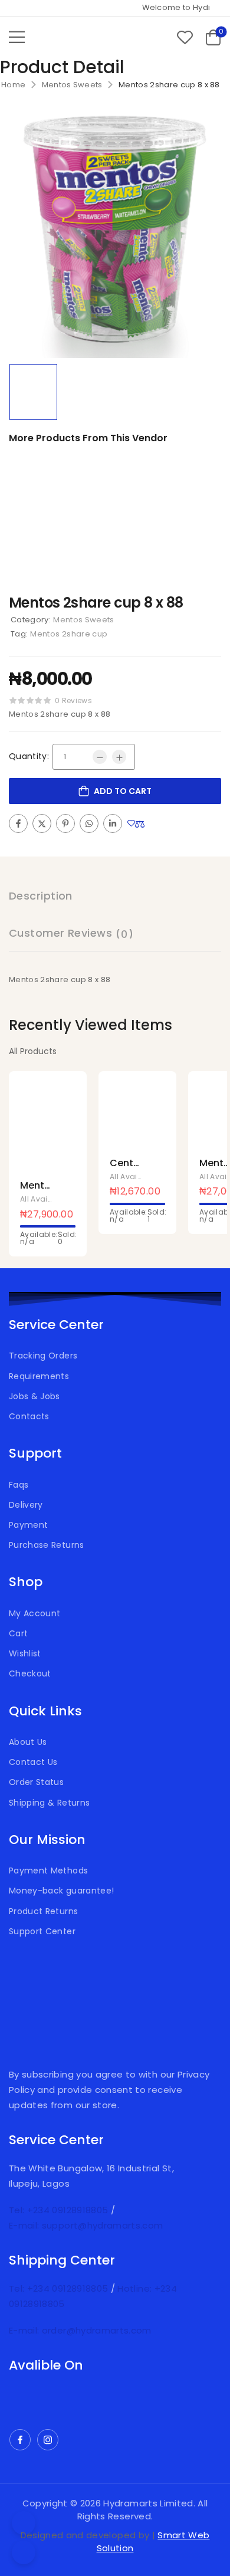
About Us (28, 1742)
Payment (28, 1525)
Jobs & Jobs (34, 1396)
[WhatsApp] (89, 823)
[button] (17, 37)
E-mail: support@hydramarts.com (86, 2225)
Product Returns (43, 1911)
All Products (33, 1051)
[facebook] (20, 2440)
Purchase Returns (47, 1545)
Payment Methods (48, 1871)
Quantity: (29, 756)
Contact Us (33, 1762)
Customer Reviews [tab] (71, 933)
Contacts (29, 1416)
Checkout (30, 1673)
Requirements (39, 1376)
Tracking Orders (43, 1356)
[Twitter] (42, 823)
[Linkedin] (113, 823)
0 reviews (73, 700)
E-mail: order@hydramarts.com (80, 2330)
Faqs (19, 1485)
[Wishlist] (185, 37)
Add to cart (123, 791)
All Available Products (61, 1199)
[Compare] (140, 824)
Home (13, 85)
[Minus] (100, 757)
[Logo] (73, 37)
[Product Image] (115, 234)
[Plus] (119, 757)
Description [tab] (41, 896)
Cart (18, 1633)
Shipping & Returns (49, 1803)
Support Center (42, 1931)
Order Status (36, 1782)
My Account (35, 1613)
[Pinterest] (65, 823)
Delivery (26, 1505)
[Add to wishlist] (131, 823)
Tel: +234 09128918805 (60, 2210)
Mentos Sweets (72, 85)
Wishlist (25, 1653)
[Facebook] (18, 823)
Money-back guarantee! (61, 1891)
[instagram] (48, 2440)
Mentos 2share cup (69, 634)
